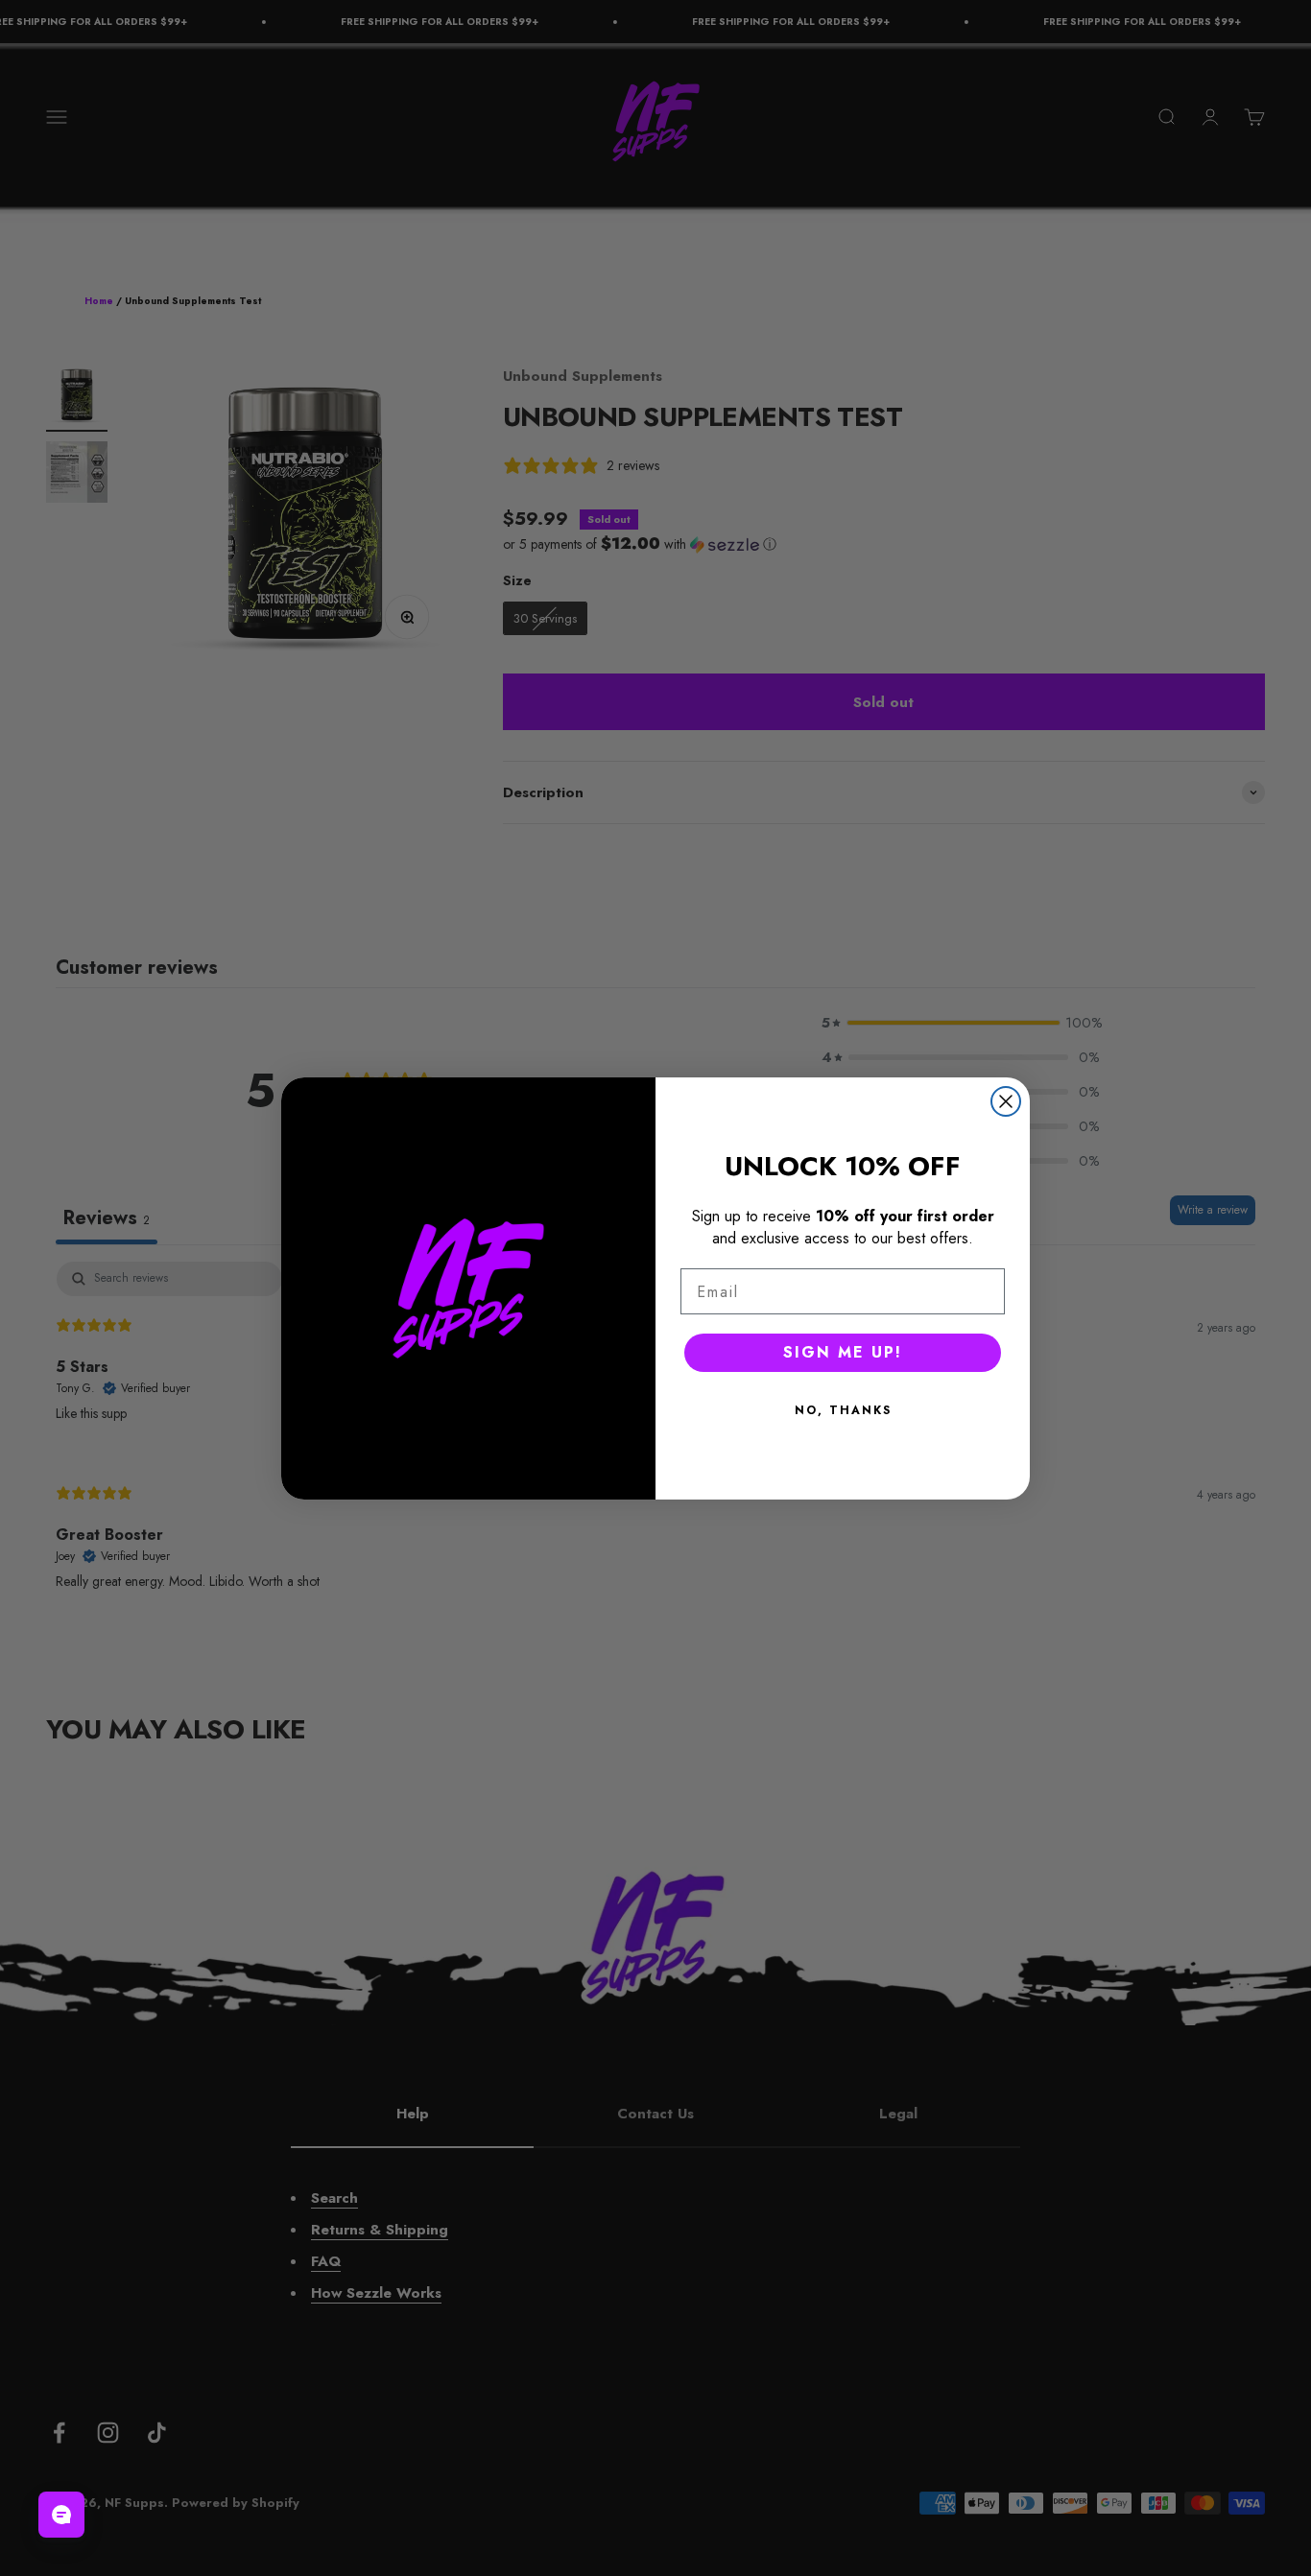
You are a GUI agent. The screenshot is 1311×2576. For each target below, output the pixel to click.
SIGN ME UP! (843, 1352)
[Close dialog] (1006, 1101)
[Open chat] (61, 2515)
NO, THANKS (843, 1410)
